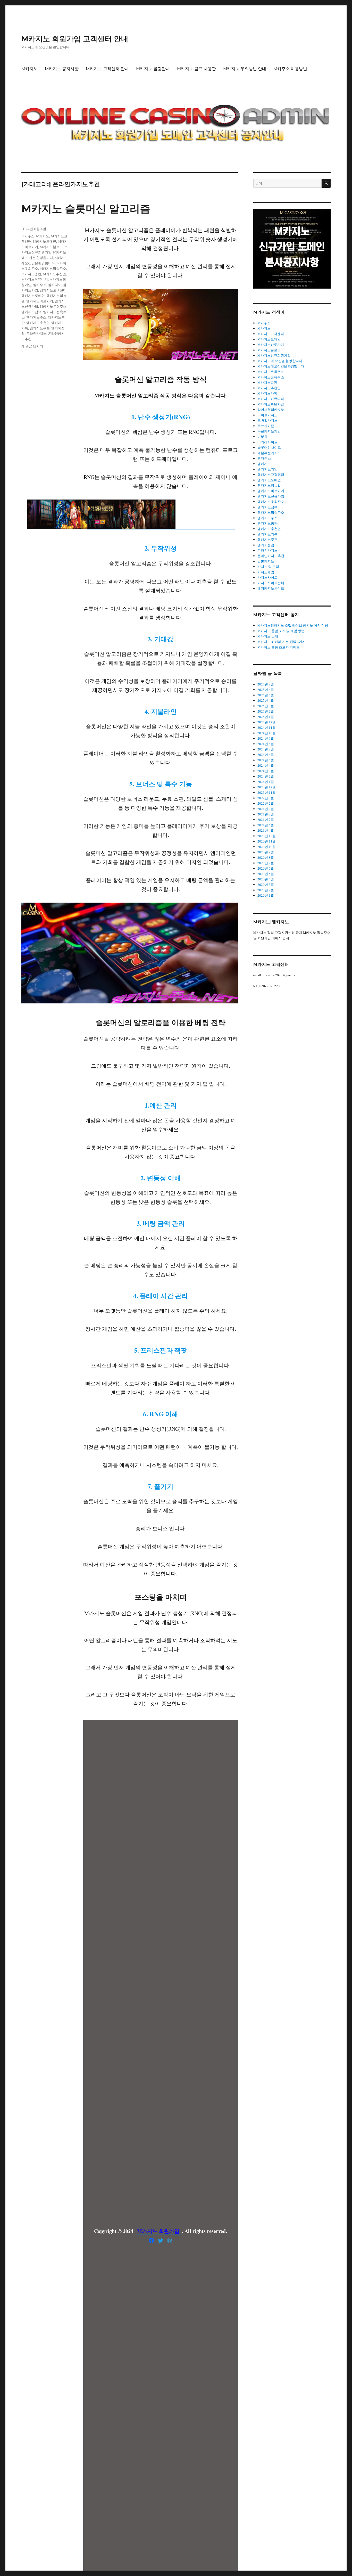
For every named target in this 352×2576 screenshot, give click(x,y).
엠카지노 (55, 285)
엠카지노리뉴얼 (269, 485)
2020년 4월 (266, 879)
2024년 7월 (266, 749)
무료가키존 (266, 426)
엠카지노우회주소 (53, 306)
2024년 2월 (266, 776)
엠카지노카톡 (267, 534)
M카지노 (30, 69)
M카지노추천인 (54, 274)
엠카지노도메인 (33, 296)
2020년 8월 (266, 857)
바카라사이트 (267, 442)
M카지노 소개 (268, 636)
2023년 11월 (267, 792)
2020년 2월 (266, 890)
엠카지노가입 (267, 469)
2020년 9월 (266, 852)
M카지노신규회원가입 (274, 355)
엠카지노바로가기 (40, 301)
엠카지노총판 (267, 523)
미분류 (262, 437)
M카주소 (28, 236)
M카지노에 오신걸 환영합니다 (280, 361)
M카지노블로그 (51, 247)
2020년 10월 (267, 847)
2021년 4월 (266, 830)
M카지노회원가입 (271, 404)
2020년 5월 (266, 874)
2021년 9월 (266, 809)
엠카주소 (40, 285)
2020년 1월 (266, 895)
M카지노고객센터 (271, 334)
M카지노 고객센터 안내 (107, 69)
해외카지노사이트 (271, 588)
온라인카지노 (36, 333)
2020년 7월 (266, 863)
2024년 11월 (267, 727)
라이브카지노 (267, 415)
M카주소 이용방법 (290, 69)
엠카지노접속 (31, 312)
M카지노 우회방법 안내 (245, 69)
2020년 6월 (266, 868)
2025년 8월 (266, 684)
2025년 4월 (266, 700)
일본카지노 (266, 561)
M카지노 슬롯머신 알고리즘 (86, 208)
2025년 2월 (266, 711)
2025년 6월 (266, 690)
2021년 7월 (266, 820)
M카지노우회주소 (271, 372)
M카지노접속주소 (53, 268)
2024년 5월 (266, 760)
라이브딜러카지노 (271, 410)
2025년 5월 (266, 695)
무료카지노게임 (269, 431)
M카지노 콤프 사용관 (196, 69)
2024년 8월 (266, 744)
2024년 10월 (267, 733)
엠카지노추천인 (38, 323)
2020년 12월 (267, 836)
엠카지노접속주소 (271, 512)
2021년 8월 (266, 814)
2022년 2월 (266, 803)
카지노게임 (266, 572)
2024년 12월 (267, 722)
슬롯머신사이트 (269, 447)
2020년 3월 (266, 885)
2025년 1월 (266, 717)
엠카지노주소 (36, 317)
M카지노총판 (31, 274)
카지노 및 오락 (268, 567)
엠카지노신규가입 (271, 496)
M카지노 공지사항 (62, 69)
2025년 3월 (266, 706)
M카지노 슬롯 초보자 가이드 (279, 647)
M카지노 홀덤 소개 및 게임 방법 (281, 631)
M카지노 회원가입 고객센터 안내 (75, 39)
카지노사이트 (267, 577)
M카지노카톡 (267, 393)
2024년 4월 (266, 765)
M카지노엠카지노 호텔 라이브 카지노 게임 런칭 (293, 625)
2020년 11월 (267, 841)
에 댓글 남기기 (32, 346)
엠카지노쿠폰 (40, 328)
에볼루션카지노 (269, 453)
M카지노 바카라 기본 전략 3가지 (282, 642)
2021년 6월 (266, 825)
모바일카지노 (267, 420)
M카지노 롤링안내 (153, 69)
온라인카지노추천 (271, 556)
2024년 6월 (266, 755)
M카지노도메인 (45, 241)
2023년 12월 (267, 787)
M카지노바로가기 (271, 345)
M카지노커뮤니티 (35, 279)
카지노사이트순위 (271, 583)
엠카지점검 (266, 545)
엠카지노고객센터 (53, 290)
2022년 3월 (266, 798)
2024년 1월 (266, 782)
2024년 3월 (266, 771)
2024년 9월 (266, 738)
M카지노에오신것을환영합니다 (281, 366)
